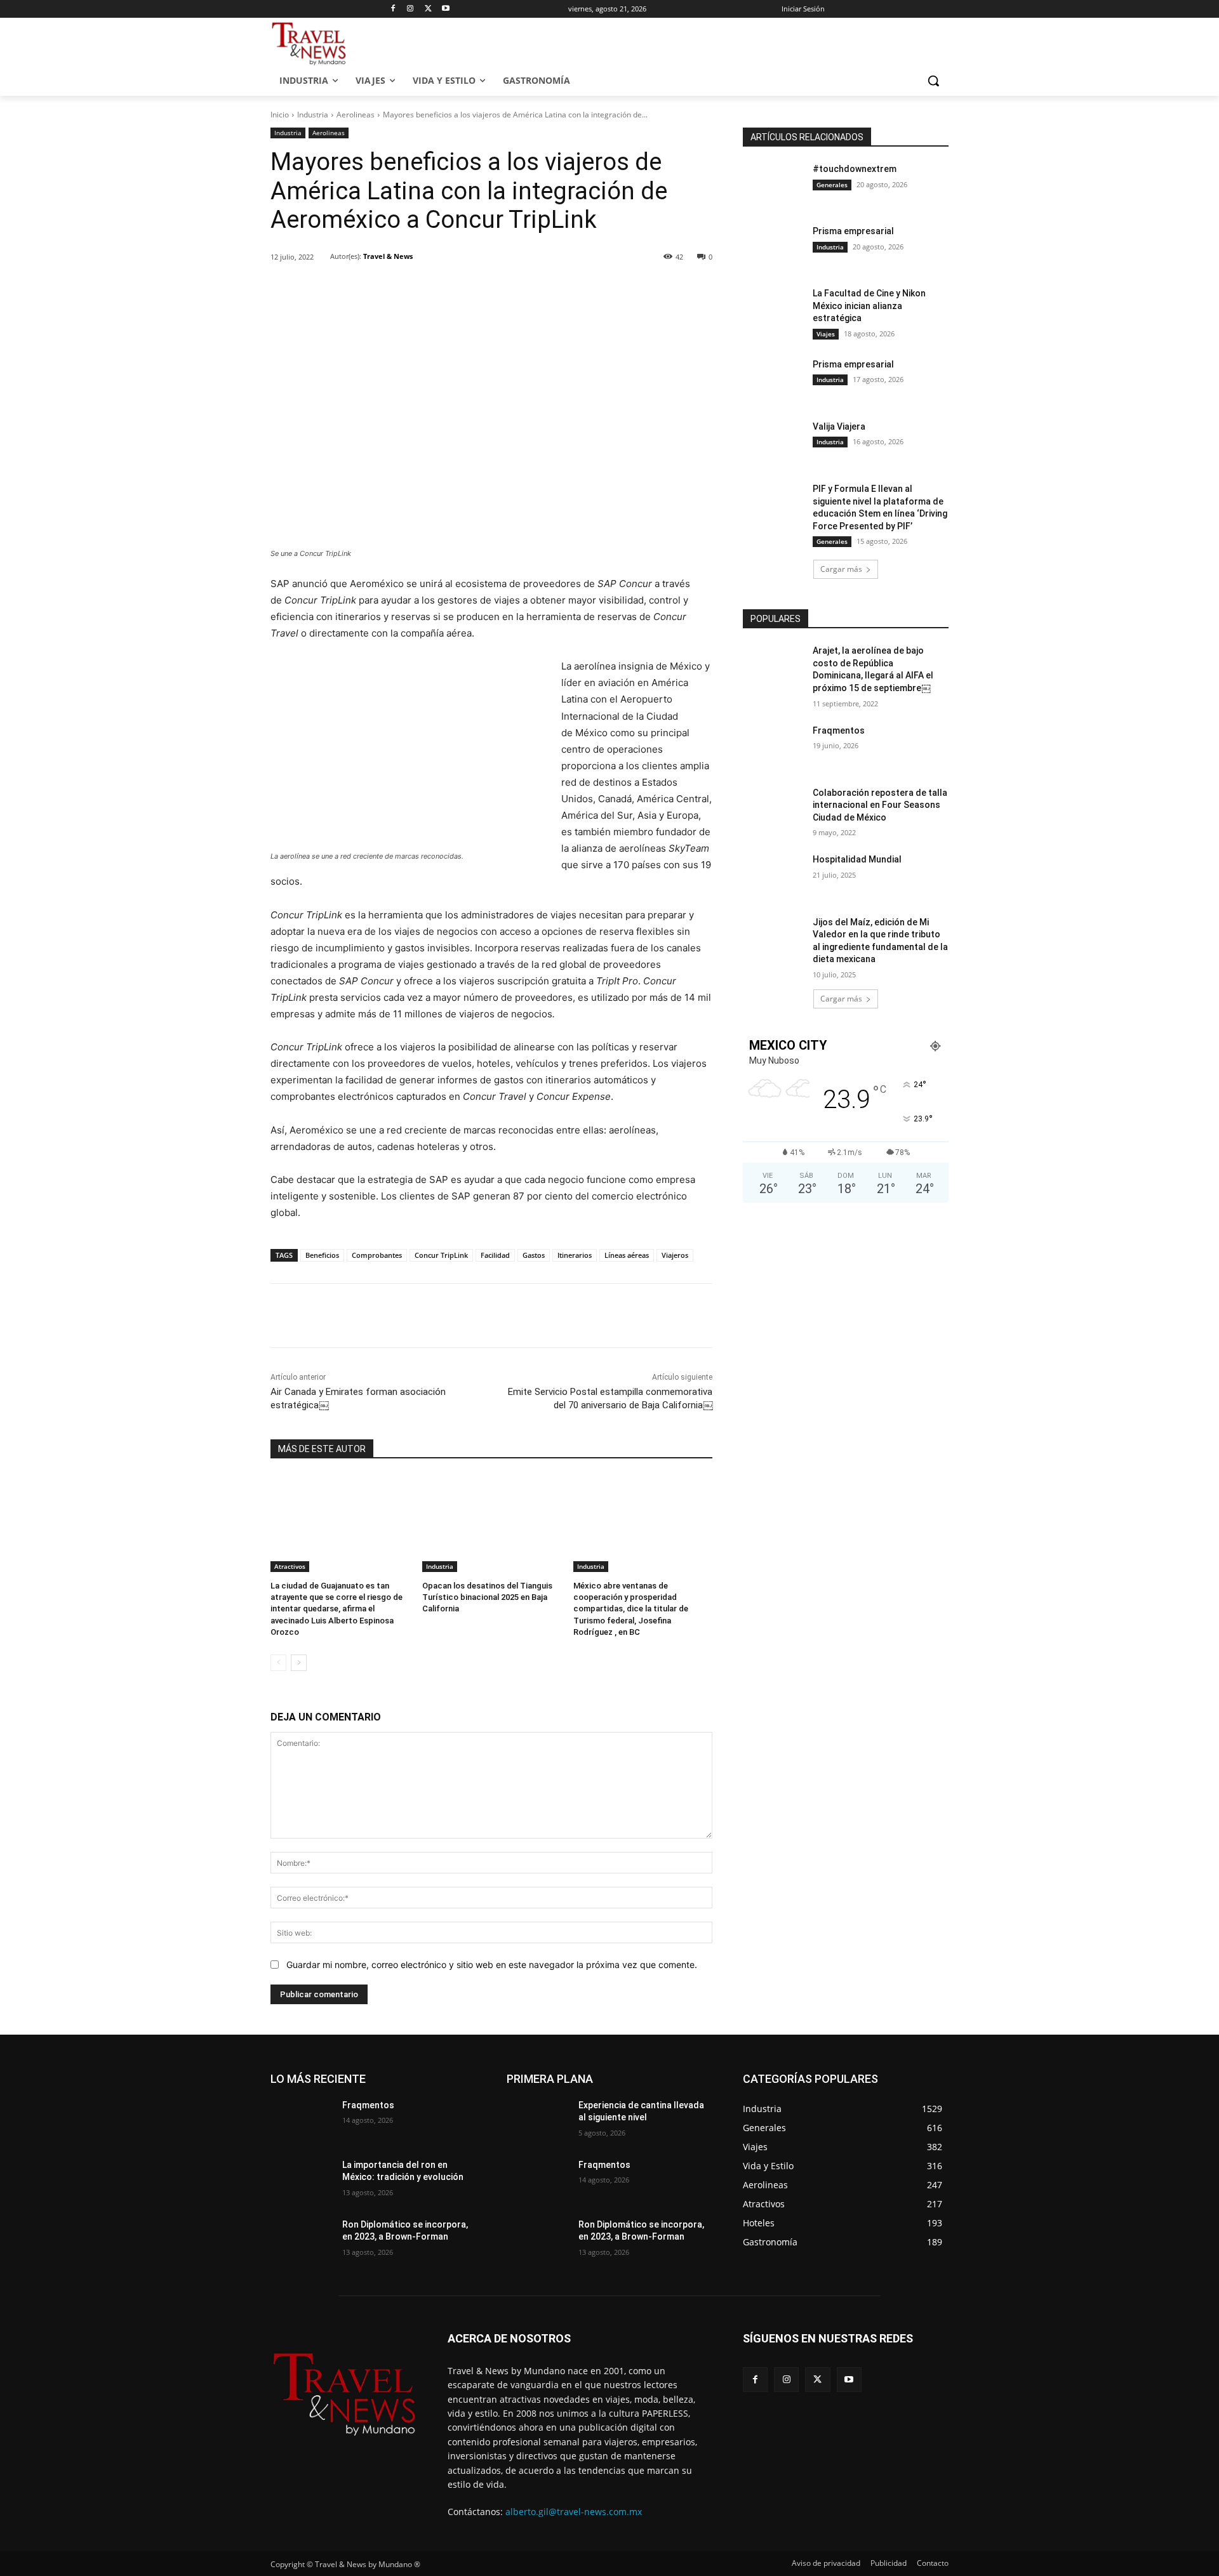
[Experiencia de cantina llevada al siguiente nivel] (537, 2121)
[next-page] (299, 1663)
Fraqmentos (839, 730)
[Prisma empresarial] (774, 247)
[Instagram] (410, 9)
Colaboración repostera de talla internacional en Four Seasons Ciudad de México (880, 805)
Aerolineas (356, 115)
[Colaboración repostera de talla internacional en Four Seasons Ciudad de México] (774, 809)
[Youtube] (446, 9)
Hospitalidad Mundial (857, 859)
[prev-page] (278, 1663)
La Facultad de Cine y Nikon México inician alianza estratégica (869, 306)
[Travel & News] (322, 256)
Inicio (280, 115)
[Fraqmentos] (774, 746)
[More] (476, 289)
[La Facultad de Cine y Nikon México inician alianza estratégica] (774, 309)
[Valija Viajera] (774, 442)
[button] (933, 81)
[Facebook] (393, 9)
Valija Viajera (839, 426)
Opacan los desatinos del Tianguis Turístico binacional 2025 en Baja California (487, 1597)
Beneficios (322, 1255)
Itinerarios (575, 1255)
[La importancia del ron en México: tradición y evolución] (301, 2181)
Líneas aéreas (627, 1255)
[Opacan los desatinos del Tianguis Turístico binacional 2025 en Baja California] (492, 1523)
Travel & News (388, 256)
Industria (313, 115)
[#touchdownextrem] (774, 185)
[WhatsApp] (446, 289)
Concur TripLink (441, 1255)
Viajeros (675, 1255)
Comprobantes (377, 1255)
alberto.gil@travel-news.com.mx (574, 2512)
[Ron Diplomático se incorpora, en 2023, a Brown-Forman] (301, 2240)
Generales (832, 185)
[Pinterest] (417, 289)
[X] (428, 9)
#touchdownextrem (855, 169)
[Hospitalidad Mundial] (774, 875)
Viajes (826, 334)
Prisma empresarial (853, 231)
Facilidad (495, 1255)
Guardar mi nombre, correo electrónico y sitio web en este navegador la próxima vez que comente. (492, 1965)
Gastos (534, 1255)
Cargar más (841, 569)
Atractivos (290, 1566)
